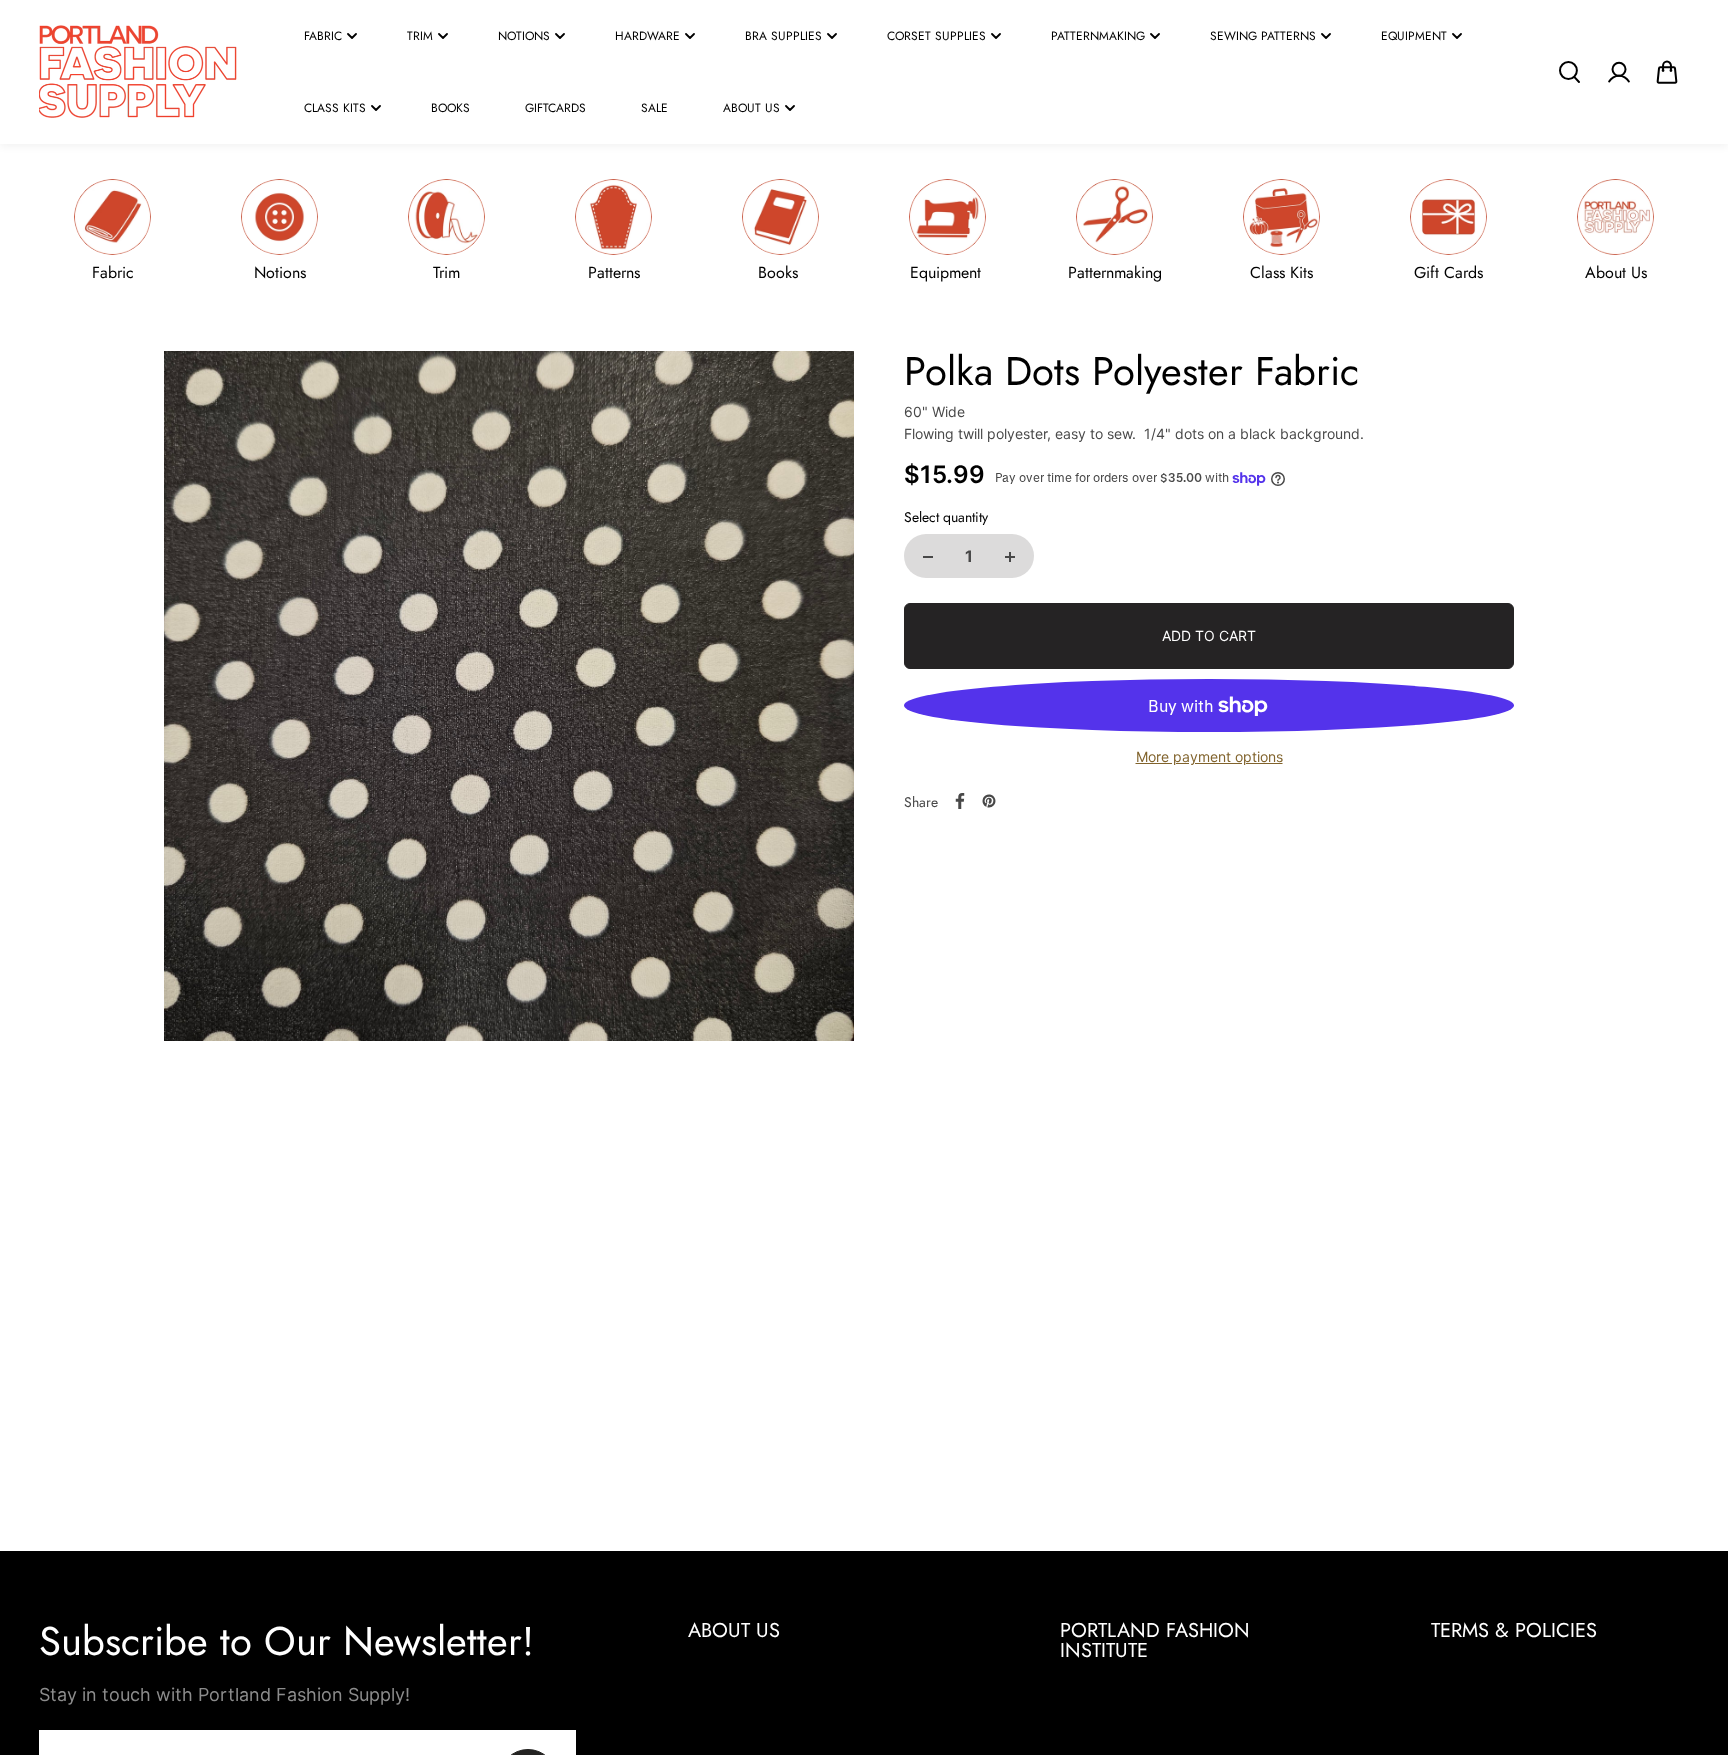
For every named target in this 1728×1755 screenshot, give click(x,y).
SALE (654, 108)
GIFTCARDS (555, 108)
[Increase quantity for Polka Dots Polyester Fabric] (1010, 557)
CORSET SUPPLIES (936, 36)
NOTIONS (524, 36)
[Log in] (1618, 72)
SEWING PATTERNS (1263, 36)
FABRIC (323, 36)
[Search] (1569, 72)
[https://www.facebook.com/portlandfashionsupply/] (960, 801)
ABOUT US (751, 108)
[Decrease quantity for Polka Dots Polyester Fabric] (928, 557)
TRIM (420, 36)
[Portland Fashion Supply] (139, 72)
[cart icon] (1667, 72)
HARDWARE (647, 36)
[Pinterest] (989, 801)
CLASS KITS (335, 108)
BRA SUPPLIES (783, 36)
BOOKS (450, 108)
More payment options (1209, 757)
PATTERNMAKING (1098, 36)
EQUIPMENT (1414, 36)
